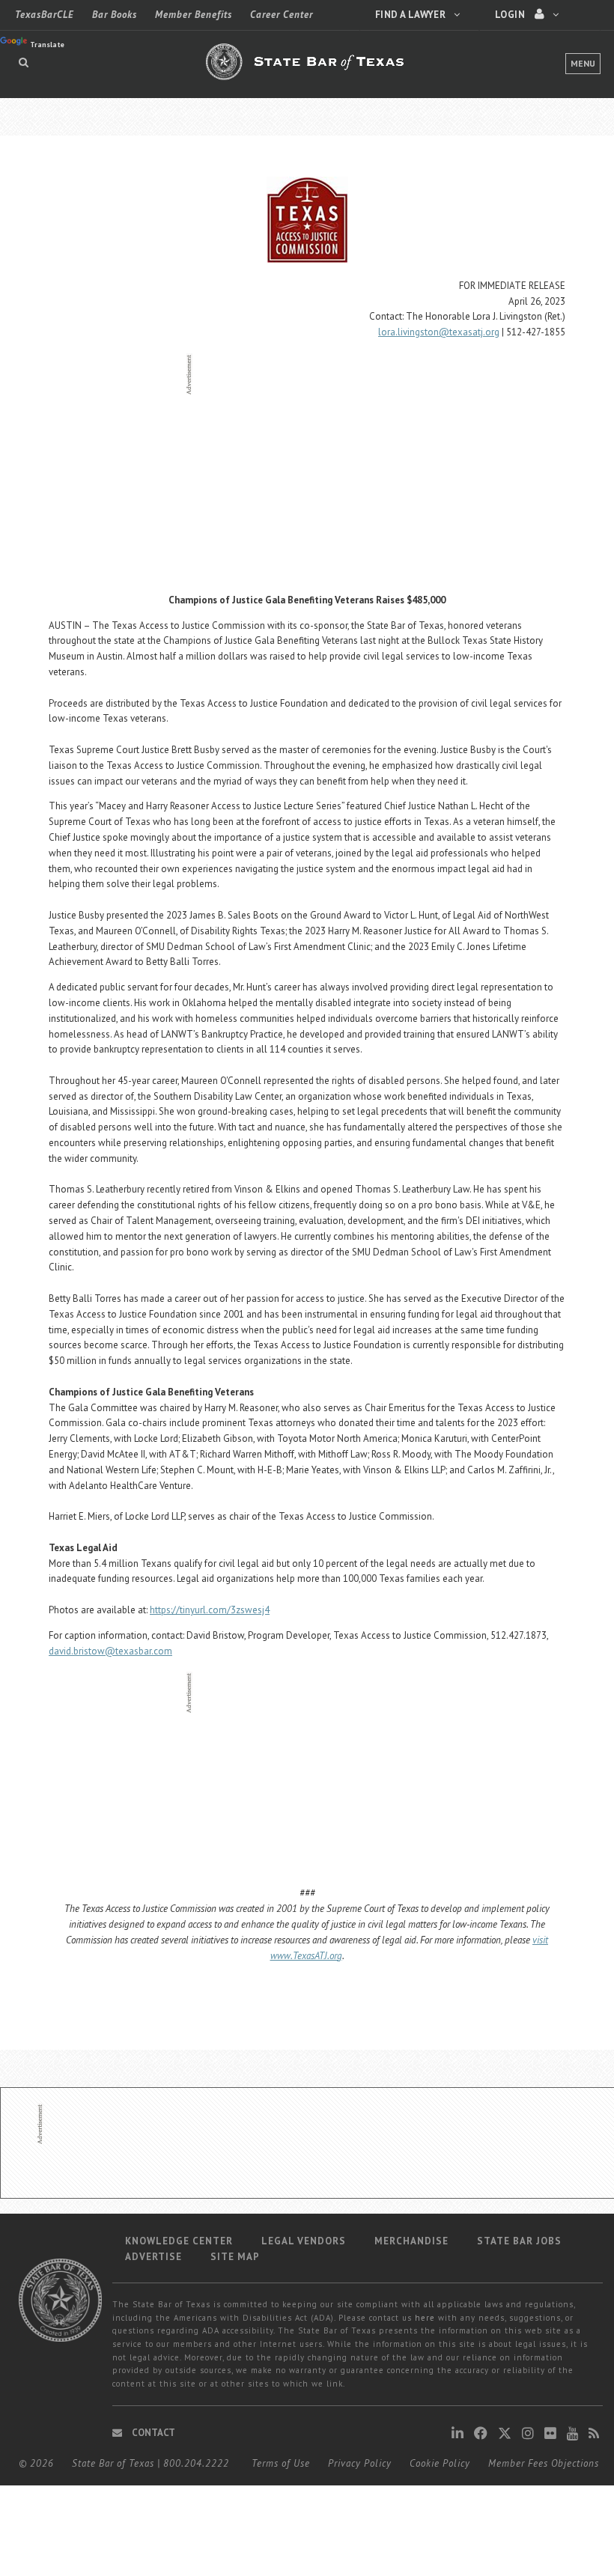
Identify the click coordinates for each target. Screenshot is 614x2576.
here (425, 2318)
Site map (235, 2257)
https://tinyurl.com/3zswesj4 (210, 1610)
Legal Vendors (304, 2241)
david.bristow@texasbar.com (110, 1651)
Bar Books (115, 15)
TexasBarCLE (45, 15)
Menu (583, 63)
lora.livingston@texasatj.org (439, 332)
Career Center (282, 15)
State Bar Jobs (519, 2241)
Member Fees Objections (544, 2463)
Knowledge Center (179, 2241)
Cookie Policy (440, 2463)
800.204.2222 (196, 2463)
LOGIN (511, 15)
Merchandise (411, 2241)
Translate (47, 45)
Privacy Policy (360, 2463)
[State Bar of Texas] (307, 70)
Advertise (153, 2257)
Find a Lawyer (411, 15)
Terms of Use (281, 2463)
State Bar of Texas (113, 2463)
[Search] (24, 62)
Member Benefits (194, 15)
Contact (152, 2433)
